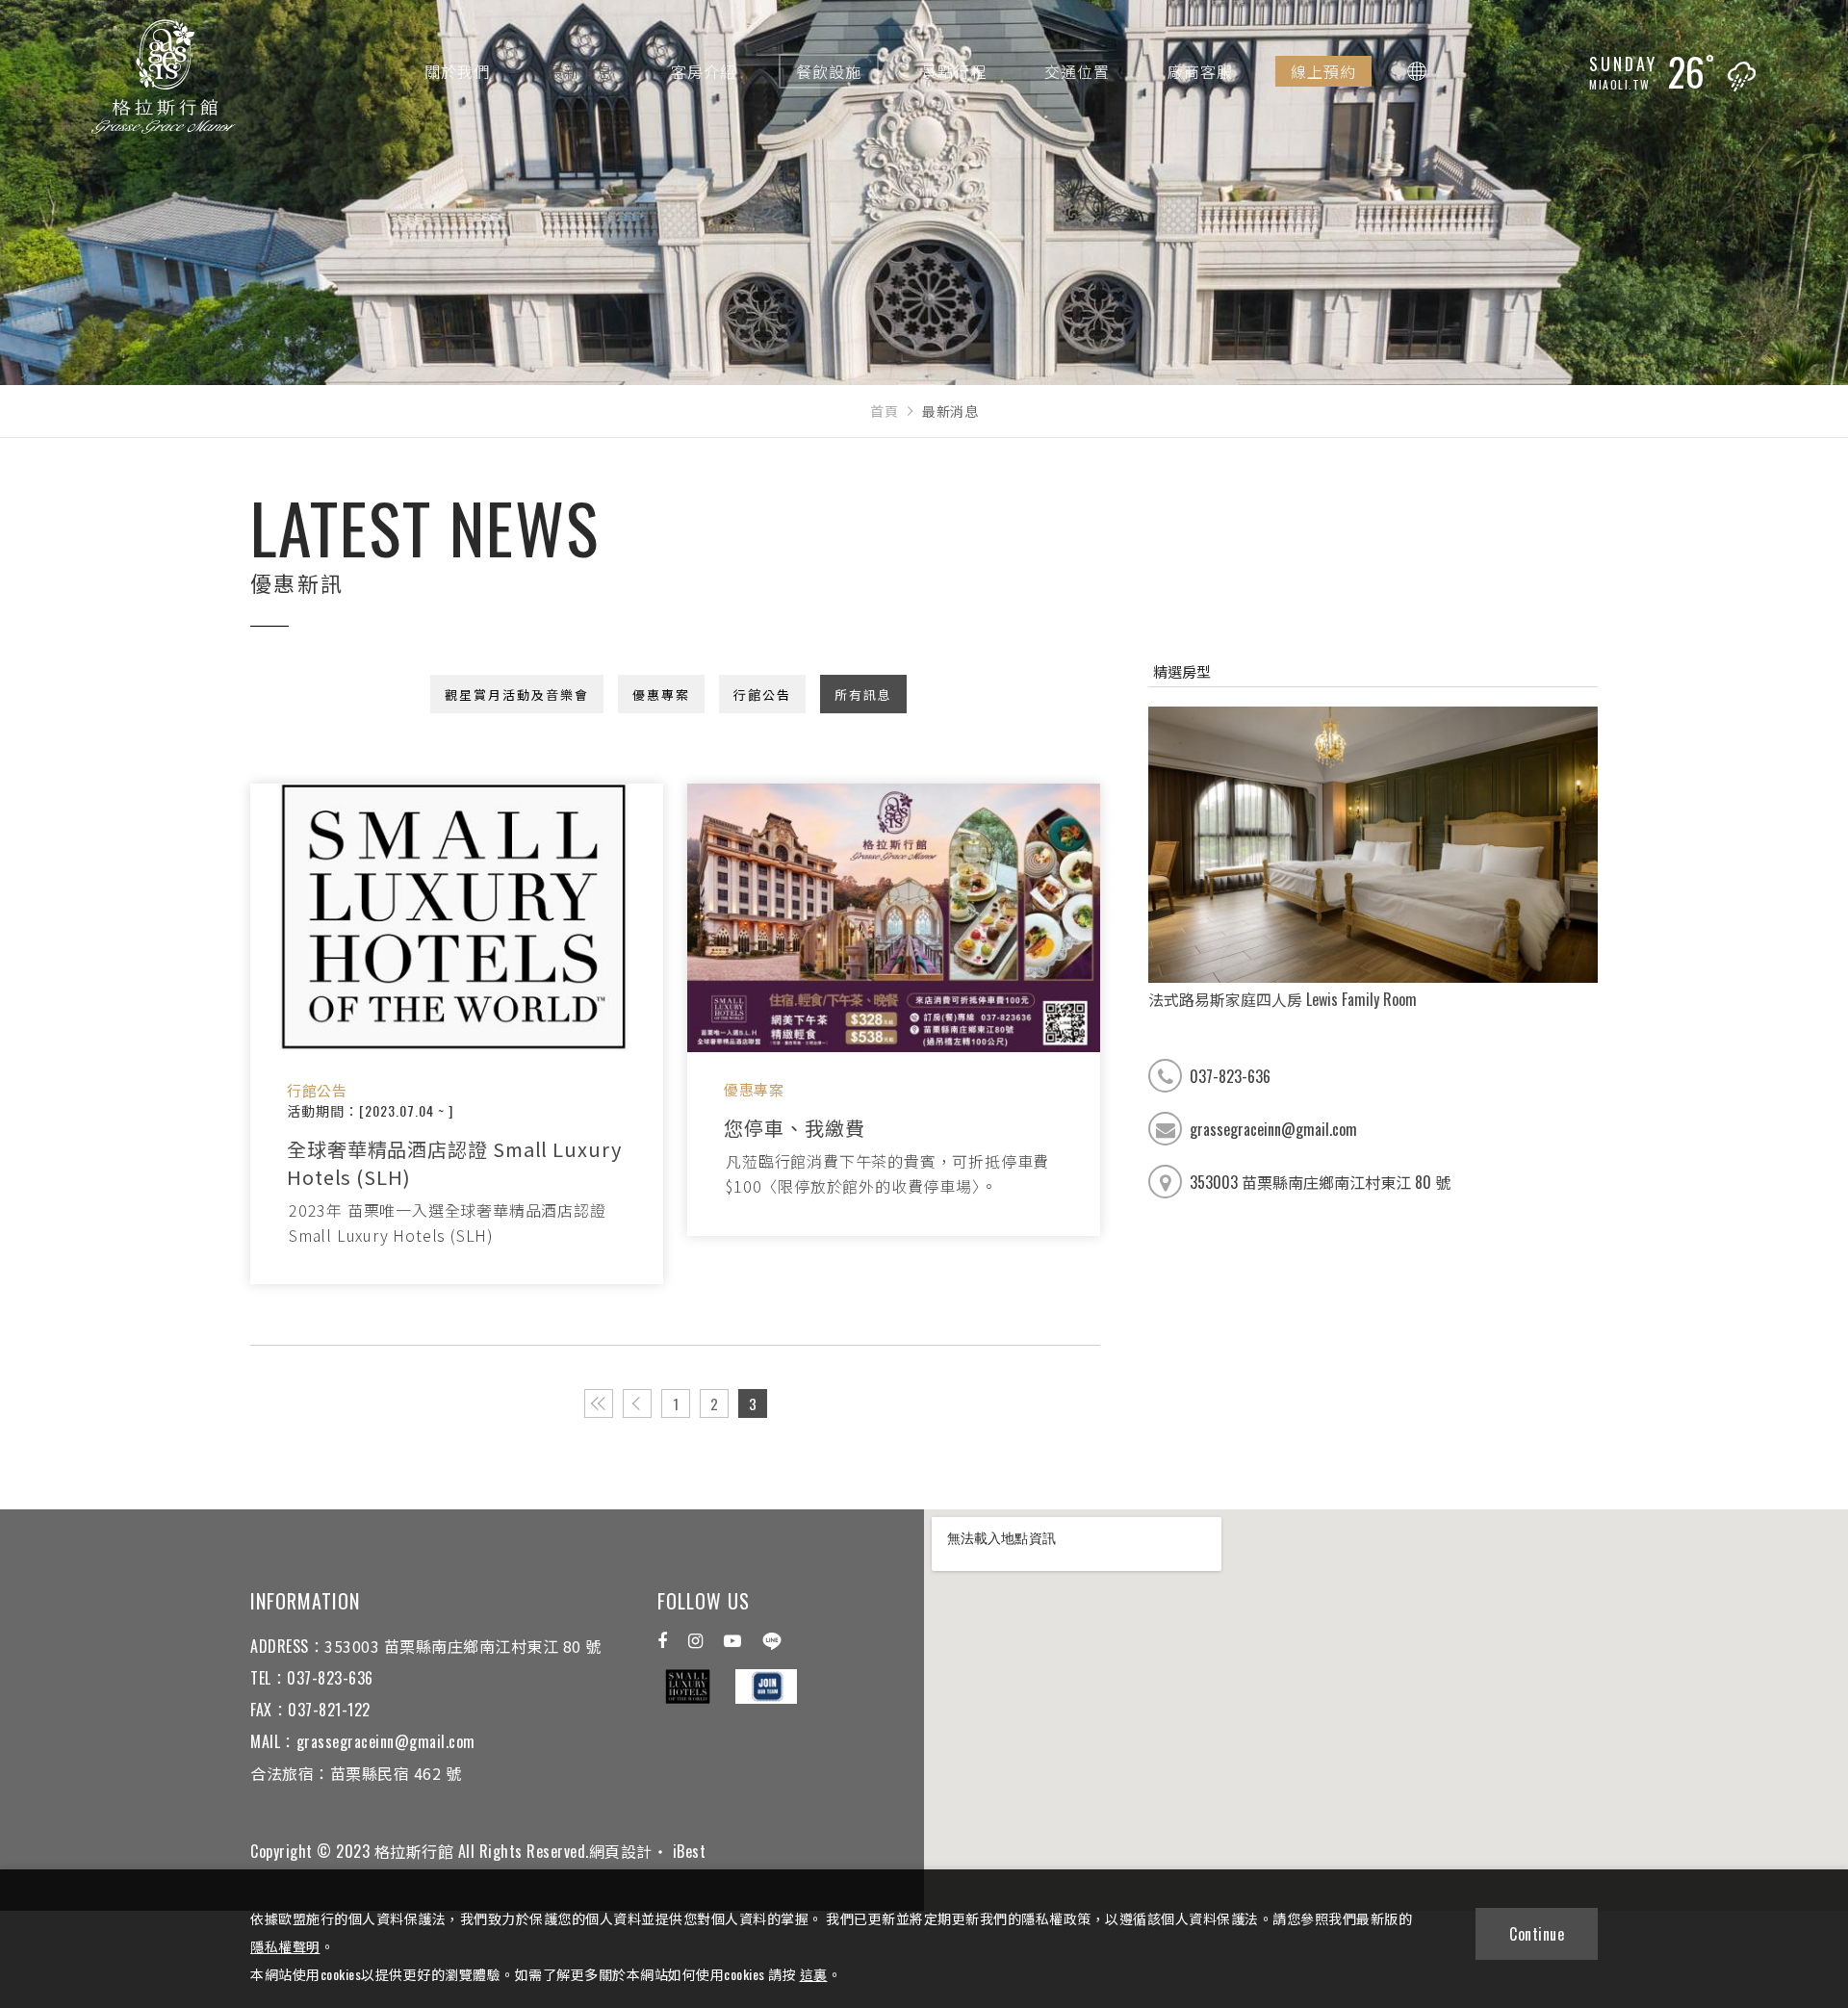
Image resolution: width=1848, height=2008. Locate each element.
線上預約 (1323, 71)
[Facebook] (662, 1641)
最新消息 (580, 71)
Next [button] (1612, 859)
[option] (1373, 859)
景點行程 (954, 71)
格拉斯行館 (164, 83)
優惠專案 (661, 694)
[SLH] (688, 1686)
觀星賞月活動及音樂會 (517, 694)
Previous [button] (1134, 859)
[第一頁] (599, 1403)
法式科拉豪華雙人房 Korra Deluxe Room (1276, 999)
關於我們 (457, 71)
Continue (1537, 1934)
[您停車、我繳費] (894, 918)
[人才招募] (766, 1686)
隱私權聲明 (285, 1946)
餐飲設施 (829, 71)
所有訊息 (863, 694)
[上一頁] (637, 1403)
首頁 (884, 411)
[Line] (772, 1641)
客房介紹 (704, 71)
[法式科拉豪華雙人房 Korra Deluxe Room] (1373, 845)
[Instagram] (695, 1641)
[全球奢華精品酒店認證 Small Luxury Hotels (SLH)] (457, 918)
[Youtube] (732, 1641)
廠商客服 (1200, 71)
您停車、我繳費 (794, 1128)
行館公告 (762, 694)
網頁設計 (621, 1851)
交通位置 (1077, 71)
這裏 (814, 1974)
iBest (690, 1851)
